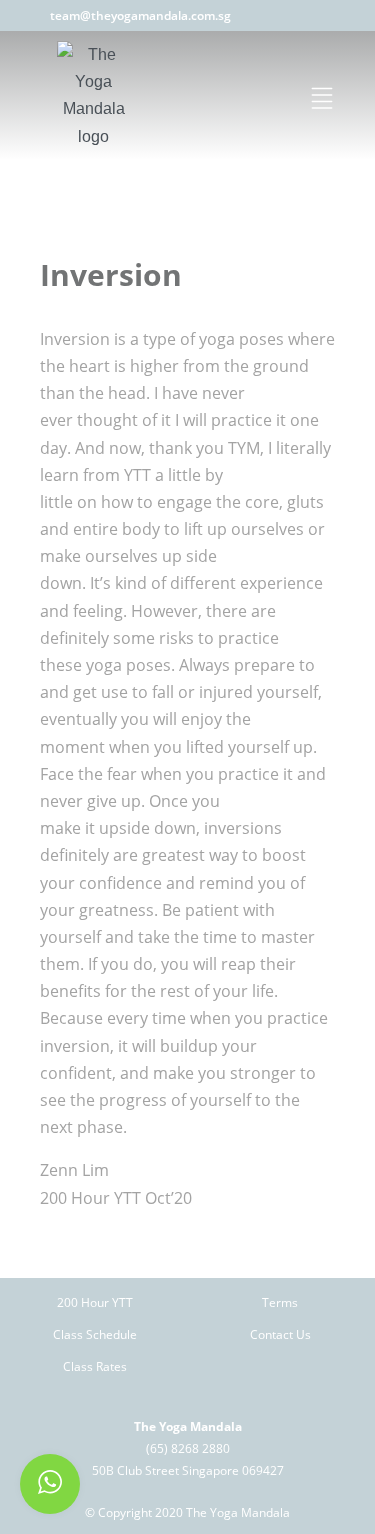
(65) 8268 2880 (188, 1448)
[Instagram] (317, 15)
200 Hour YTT (95, 1302)
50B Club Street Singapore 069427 (188, 1470)
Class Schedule (95, 1334)
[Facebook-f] (292, 15)
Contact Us (280, 1334)
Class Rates (95, 1366)
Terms (280, 1302)
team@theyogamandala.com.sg (140, 15)
